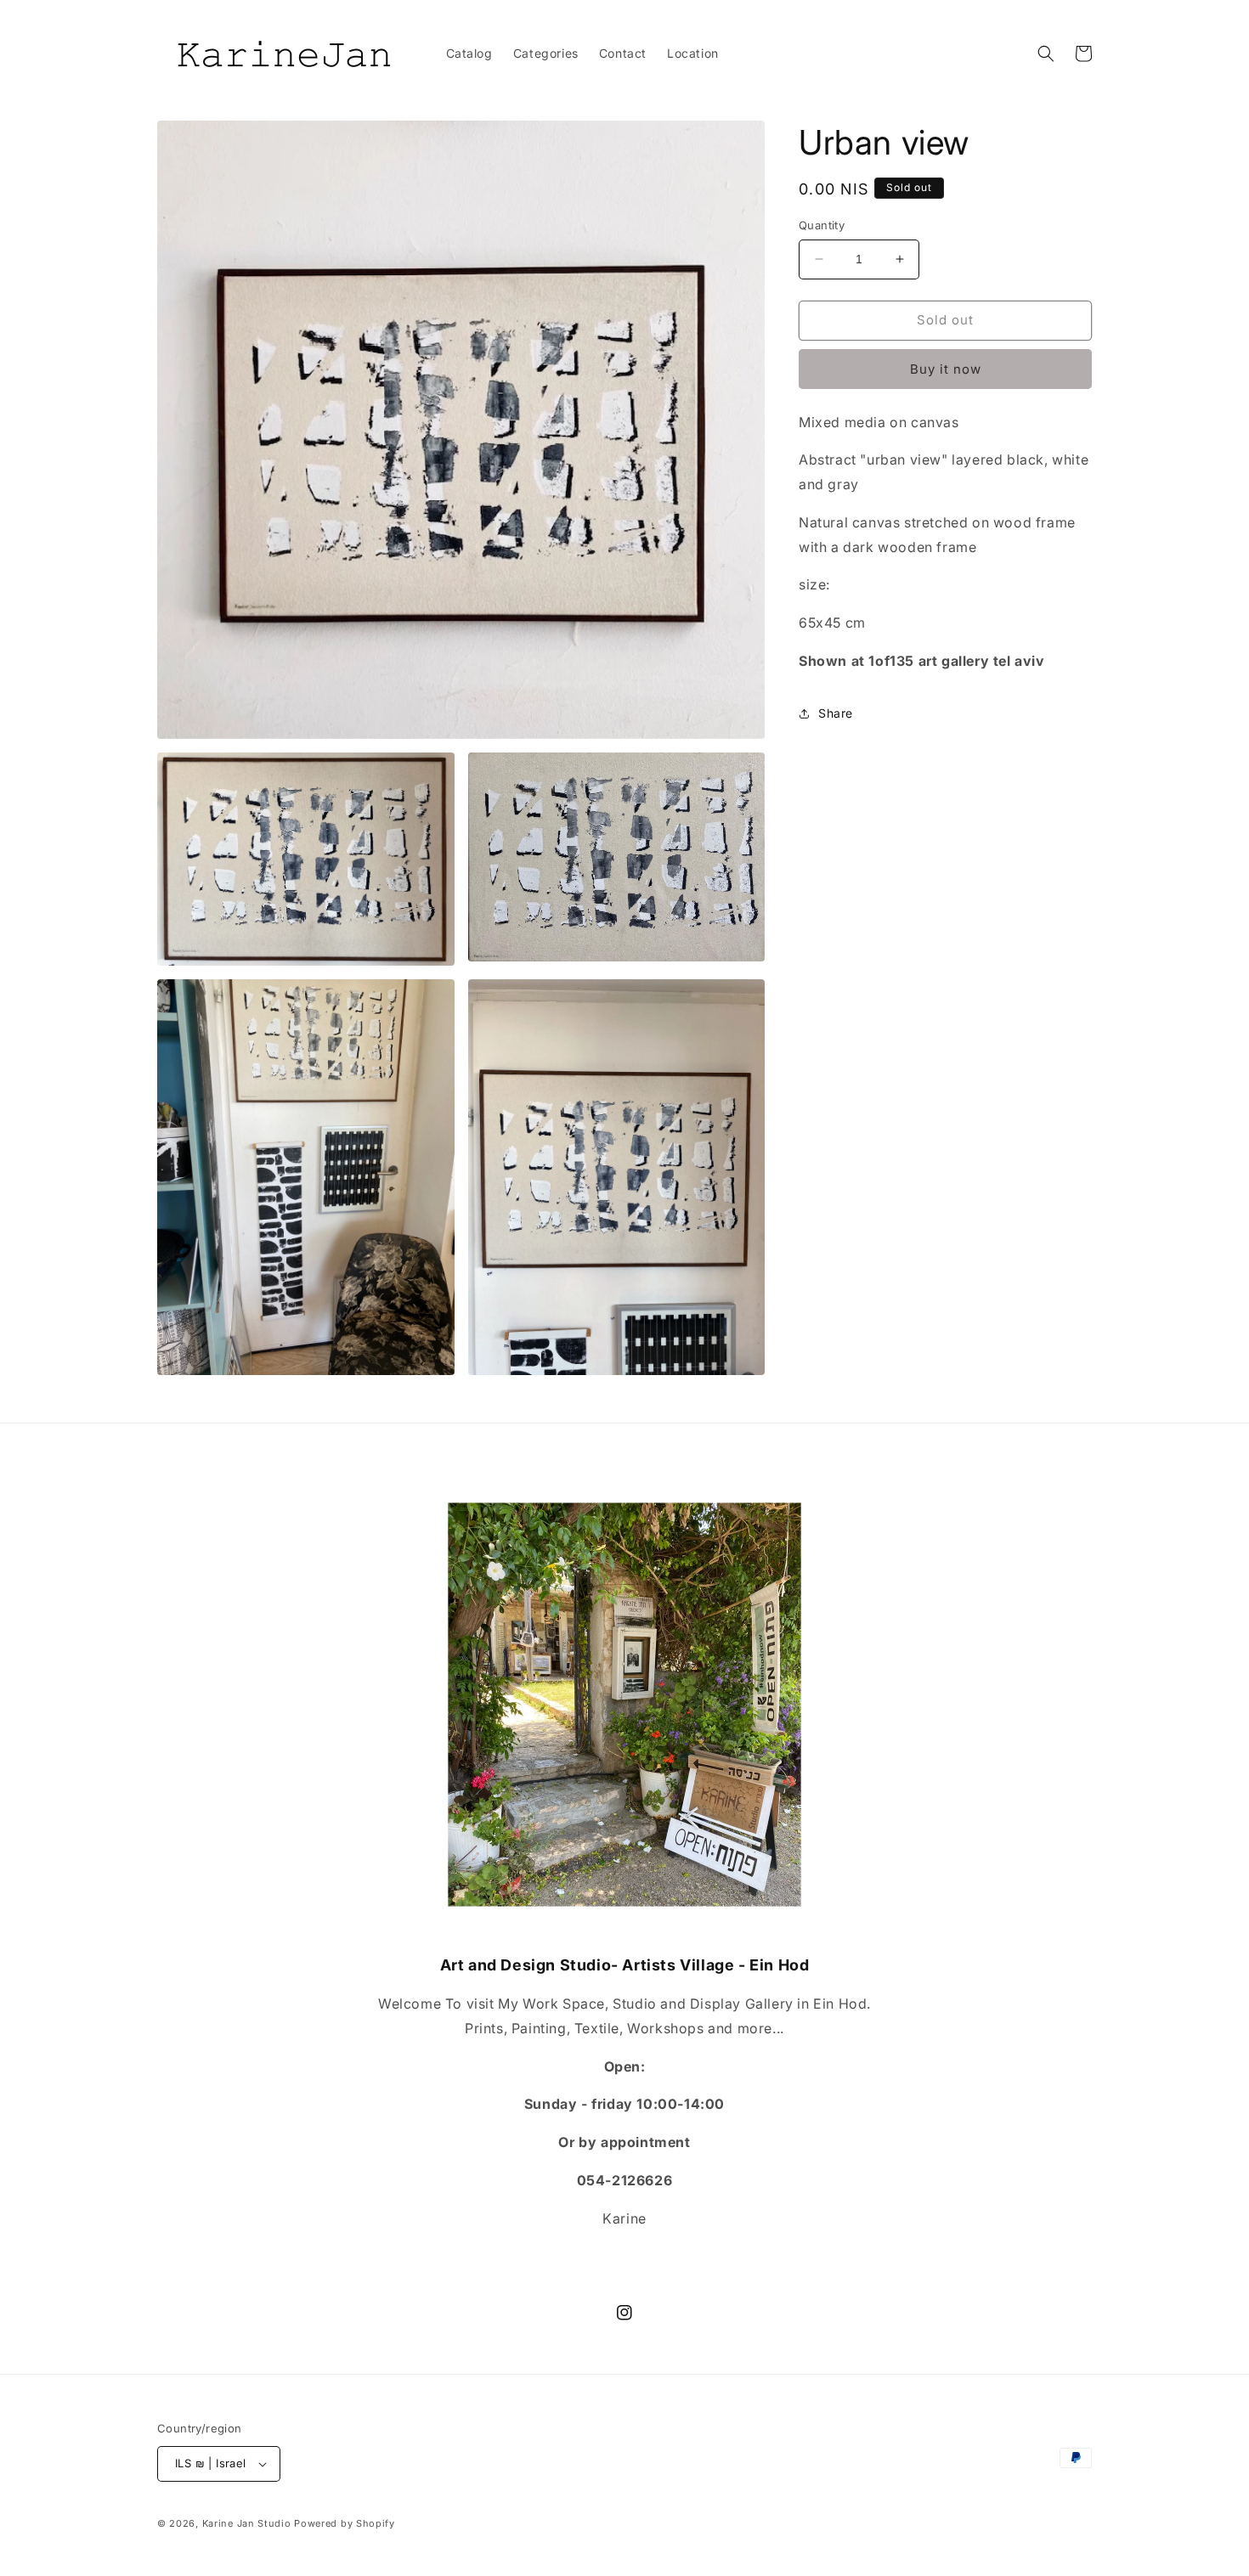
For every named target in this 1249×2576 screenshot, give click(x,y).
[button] (1046, 54)
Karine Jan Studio (247, 2523)
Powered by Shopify (345, 2523)
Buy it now (946, 369)
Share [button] (836, 713)
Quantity (822, 225)
